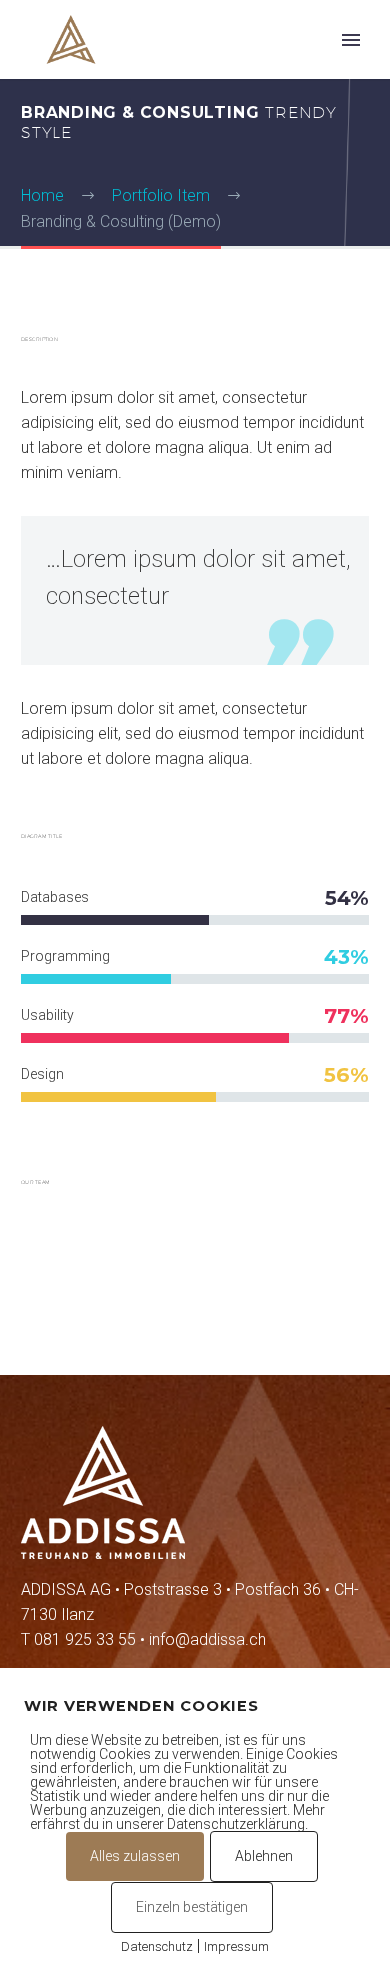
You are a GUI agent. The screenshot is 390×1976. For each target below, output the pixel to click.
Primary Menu (351, 40)
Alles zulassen (135, 1856)
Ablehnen (264, 1856)
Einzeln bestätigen (192, 1907)
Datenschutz (157, 1946)
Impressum (236, 1946)
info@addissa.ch (207, 1639)
